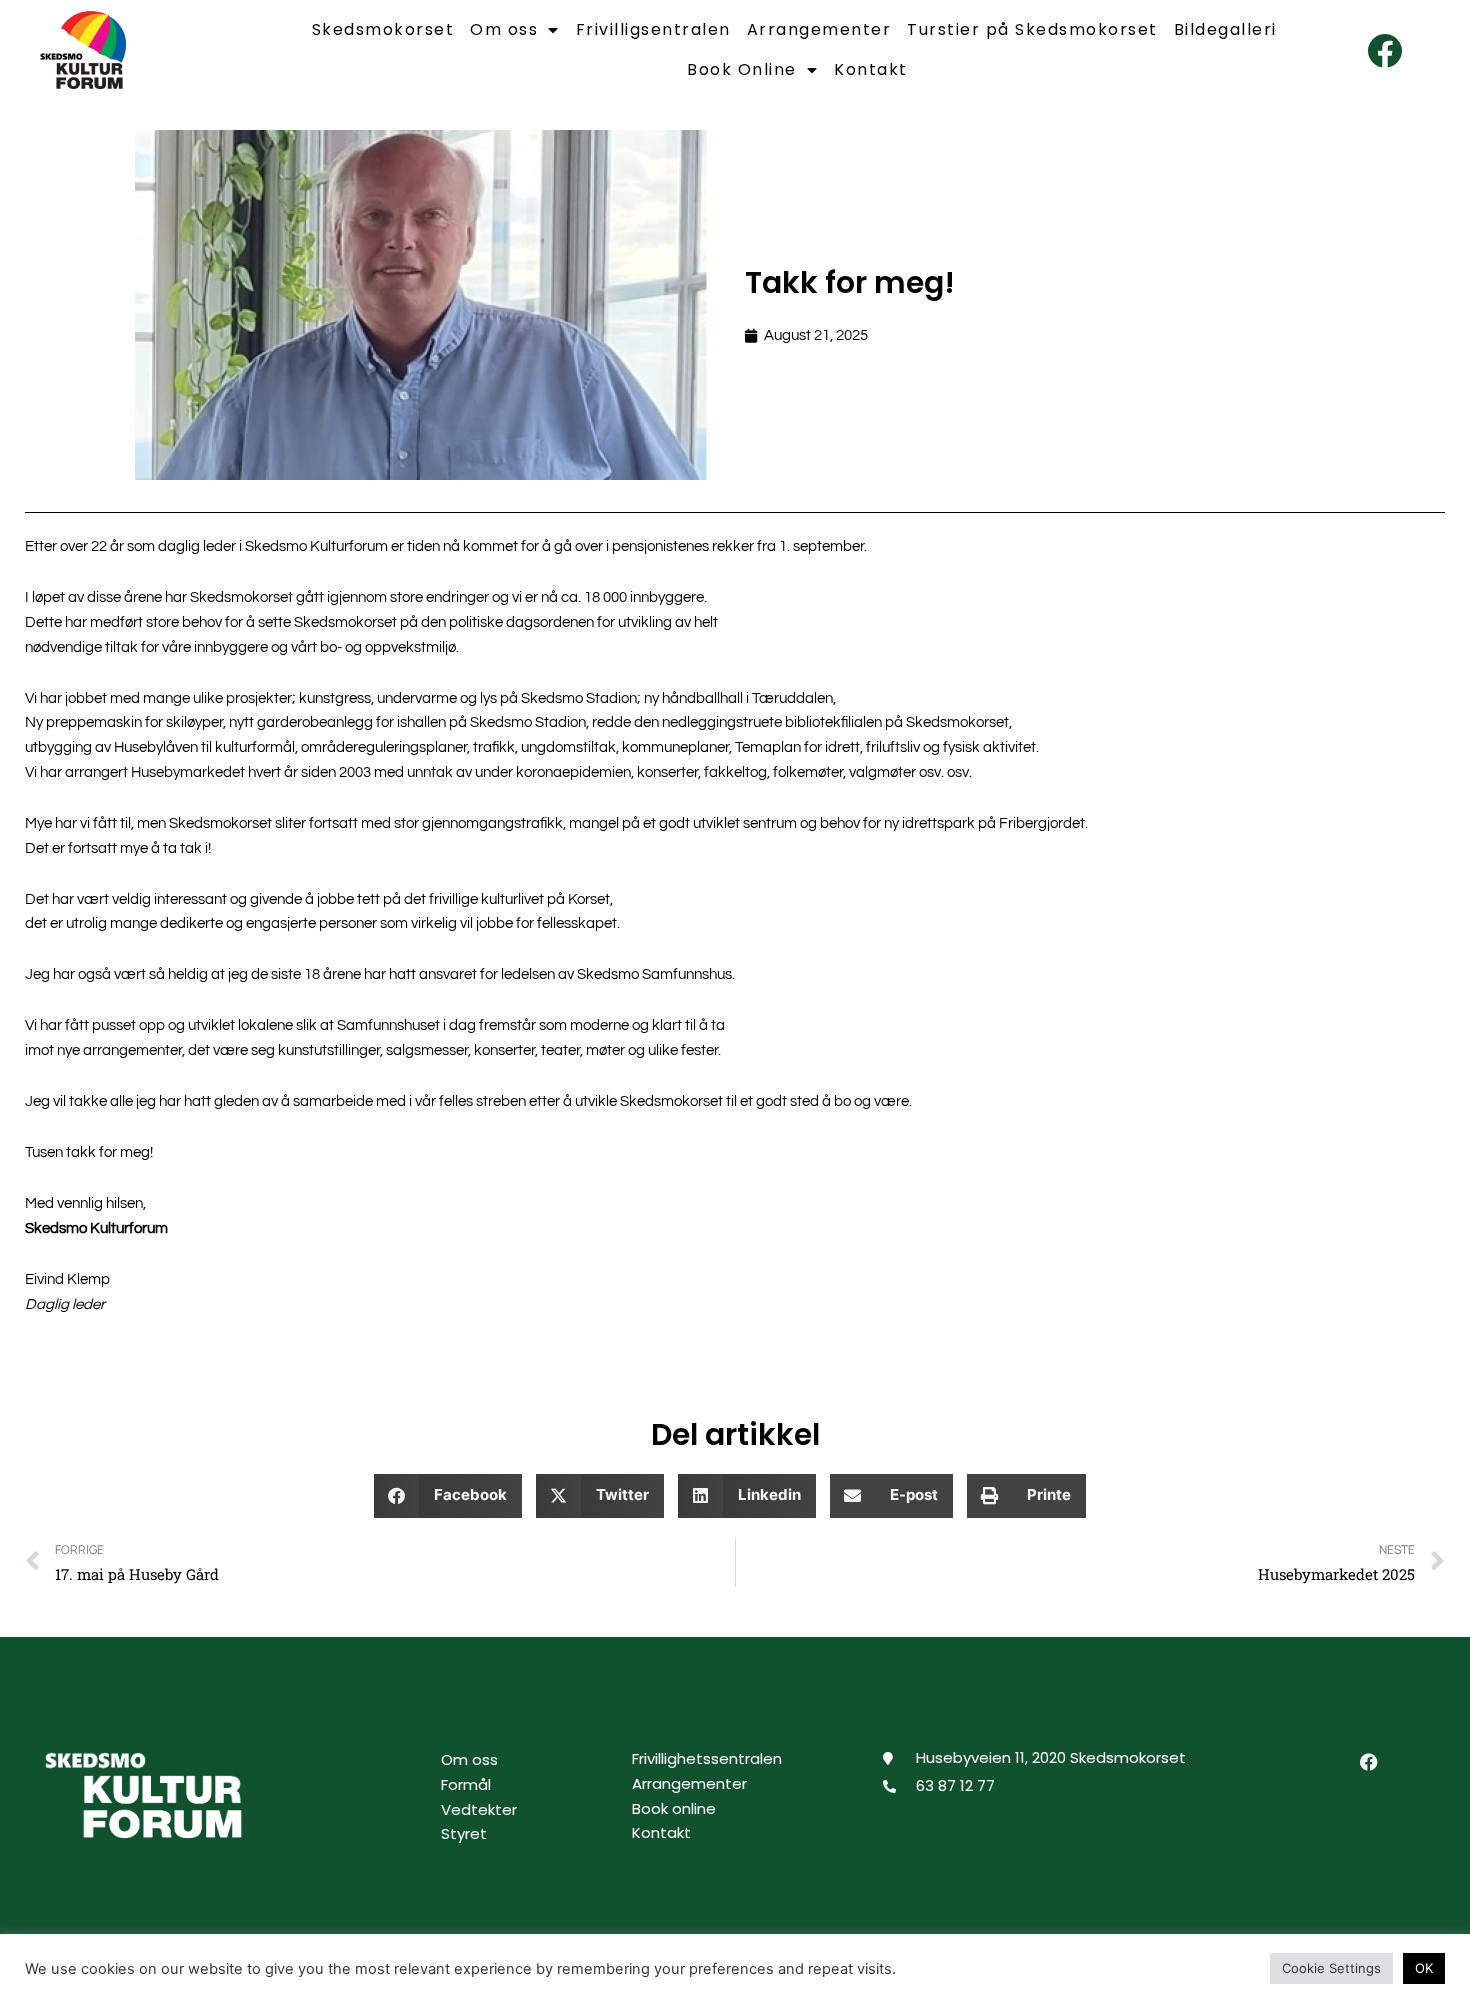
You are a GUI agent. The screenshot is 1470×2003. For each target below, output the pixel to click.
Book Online (742, 69)
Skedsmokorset (383, 29)
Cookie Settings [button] (1331, 1968)
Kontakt (871, 69)
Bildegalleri (1225, 29)
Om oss (504, 29)
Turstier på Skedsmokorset (1032, 29)
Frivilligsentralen (653, 29)
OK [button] (1424, 1968)
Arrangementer (819, 29)
